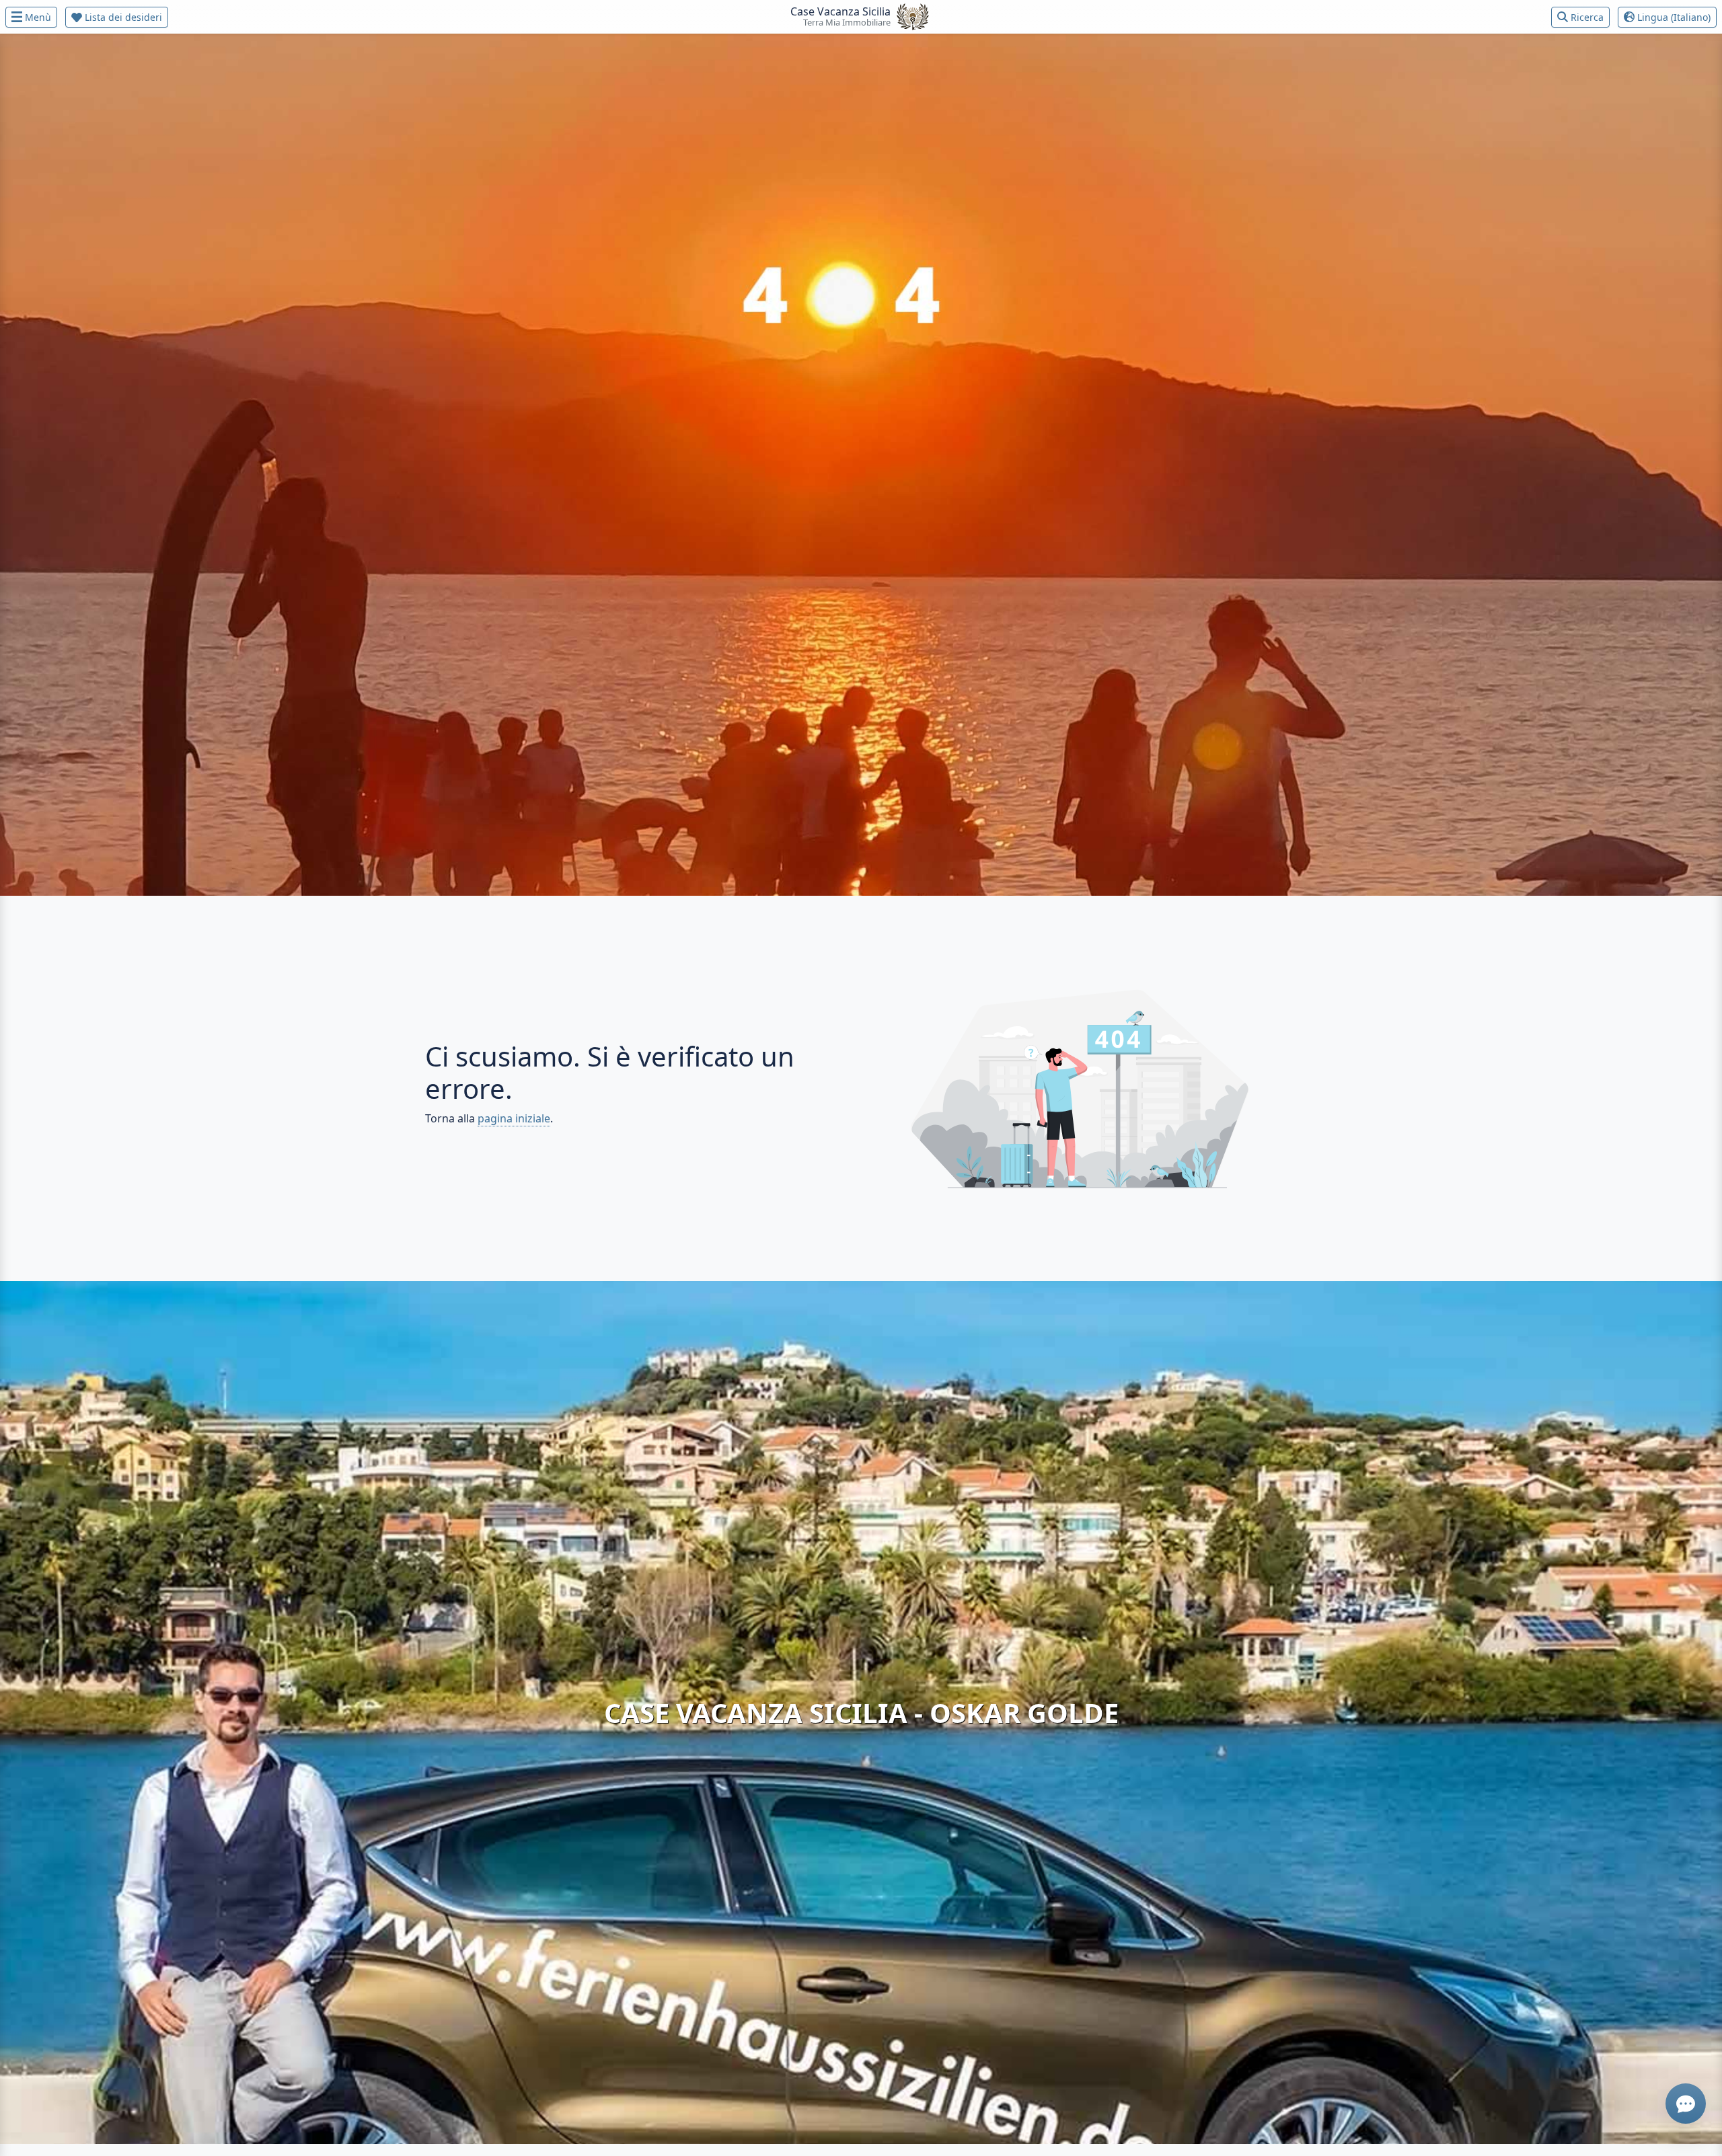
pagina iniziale (514, 1118)
